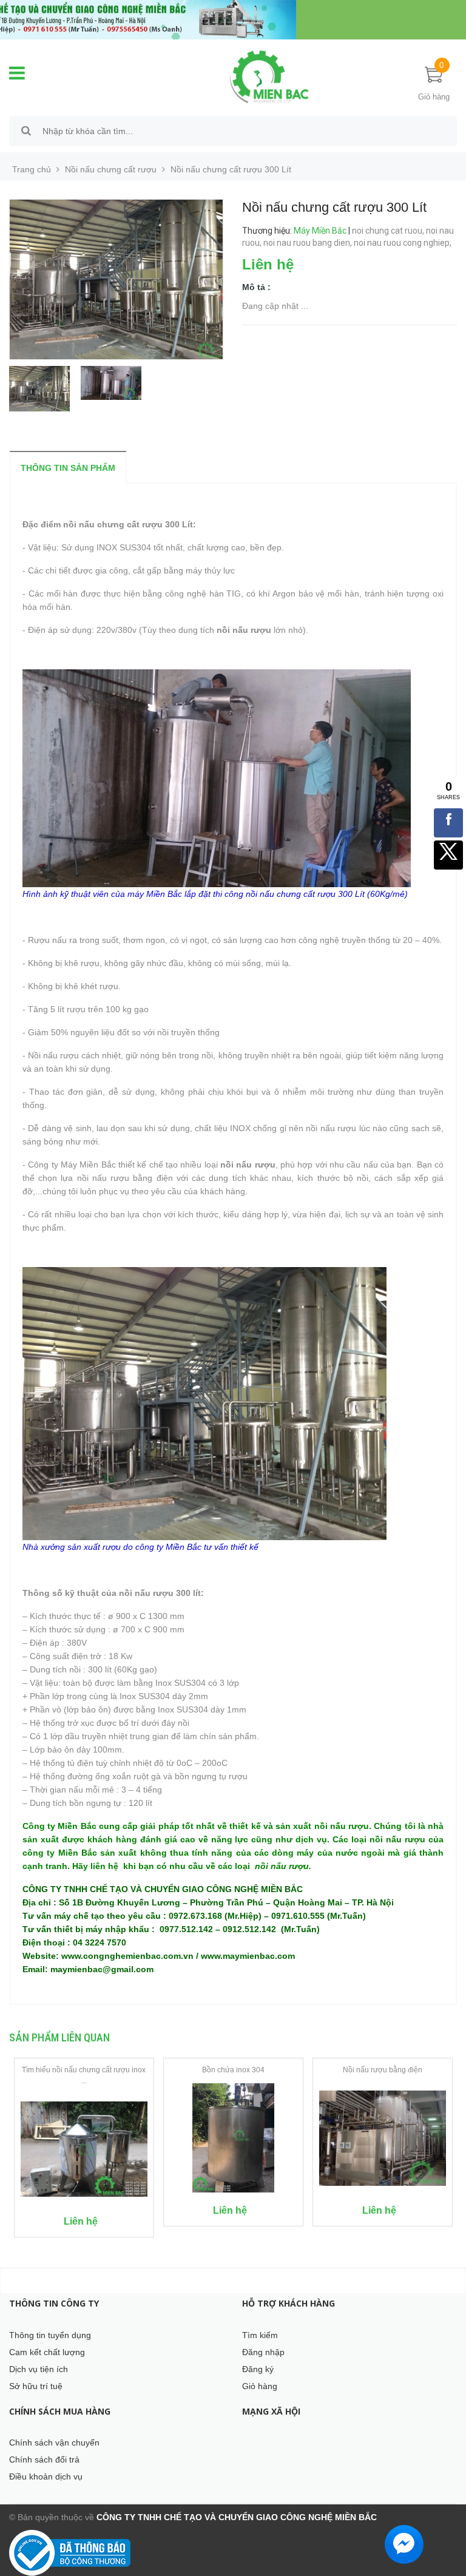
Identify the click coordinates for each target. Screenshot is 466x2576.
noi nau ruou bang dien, (309, 243)
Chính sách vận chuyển (54, 2442)
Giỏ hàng (260, 2386)
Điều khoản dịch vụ (46, 2476)
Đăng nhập (263, 2352)
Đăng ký (258, 2369)
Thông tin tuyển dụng (50, 2335)
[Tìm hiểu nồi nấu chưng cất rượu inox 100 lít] (84, 2149)
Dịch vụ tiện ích (39, 2369)
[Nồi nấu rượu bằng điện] (383, 2138)
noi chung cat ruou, (389, 231)
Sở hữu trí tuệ (36, 2386)
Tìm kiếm (260, 2335)
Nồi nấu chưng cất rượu (111, 169)
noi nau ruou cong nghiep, (404, 243)
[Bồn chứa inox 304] (233, 2138)
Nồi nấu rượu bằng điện (383, 2070)
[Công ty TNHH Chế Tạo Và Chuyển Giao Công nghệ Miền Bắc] (269, 76)
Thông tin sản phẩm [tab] (68, 468)
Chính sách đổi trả (44, 2459)
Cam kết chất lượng (47, 2352)
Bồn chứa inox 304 (233, 2070)
